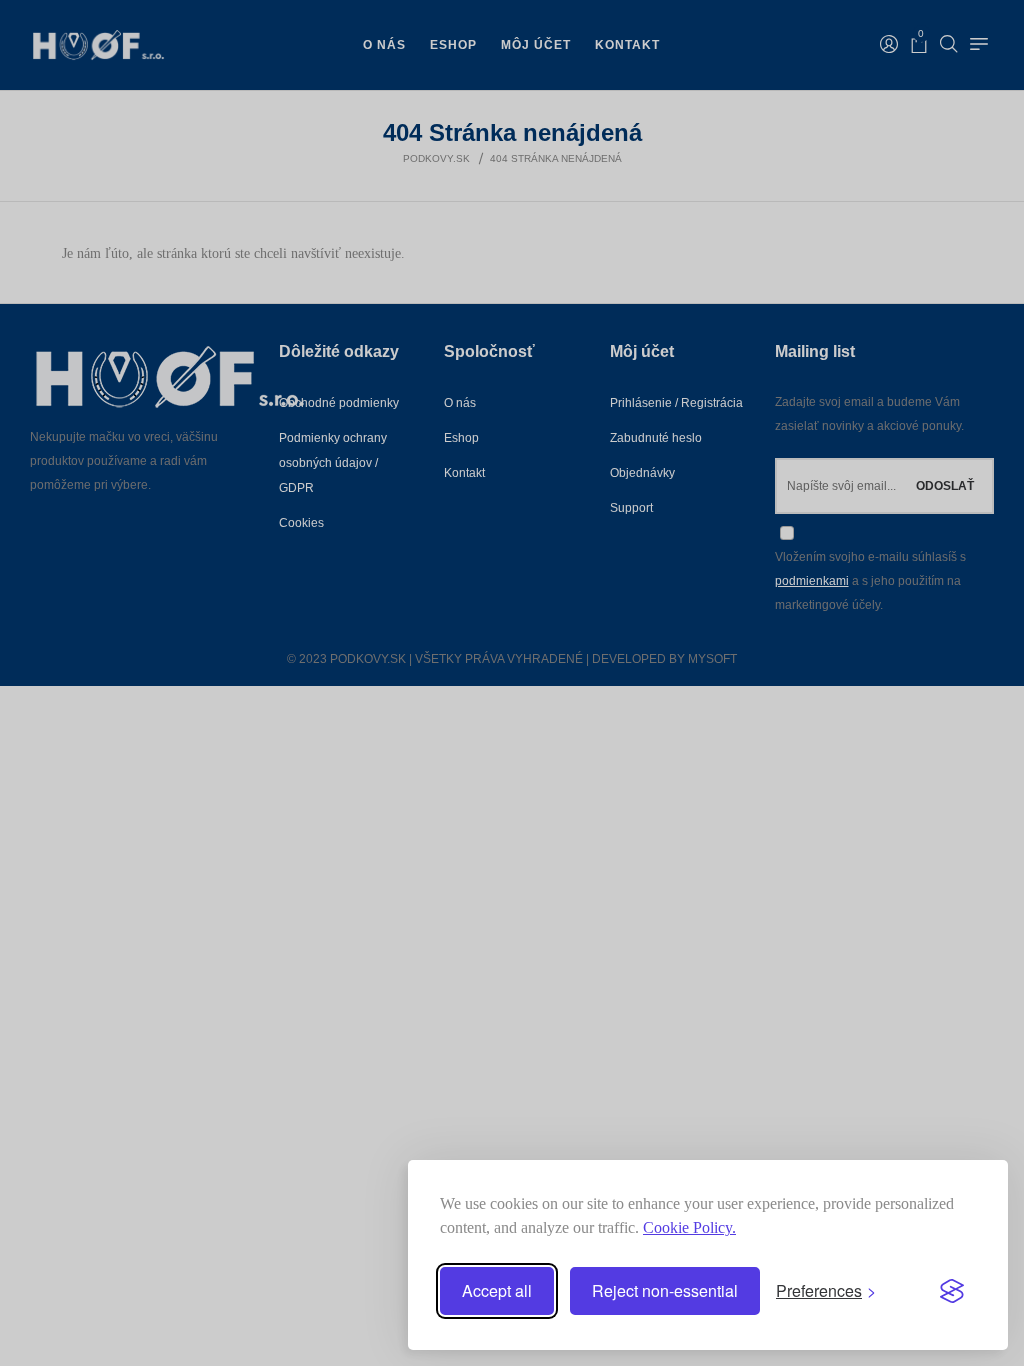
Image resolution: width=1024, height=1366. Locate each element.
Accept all (497, 1290)
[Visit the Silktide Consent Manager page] (952, 1291)
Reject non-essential (665, 1290)
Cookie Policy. (689, 1227)
